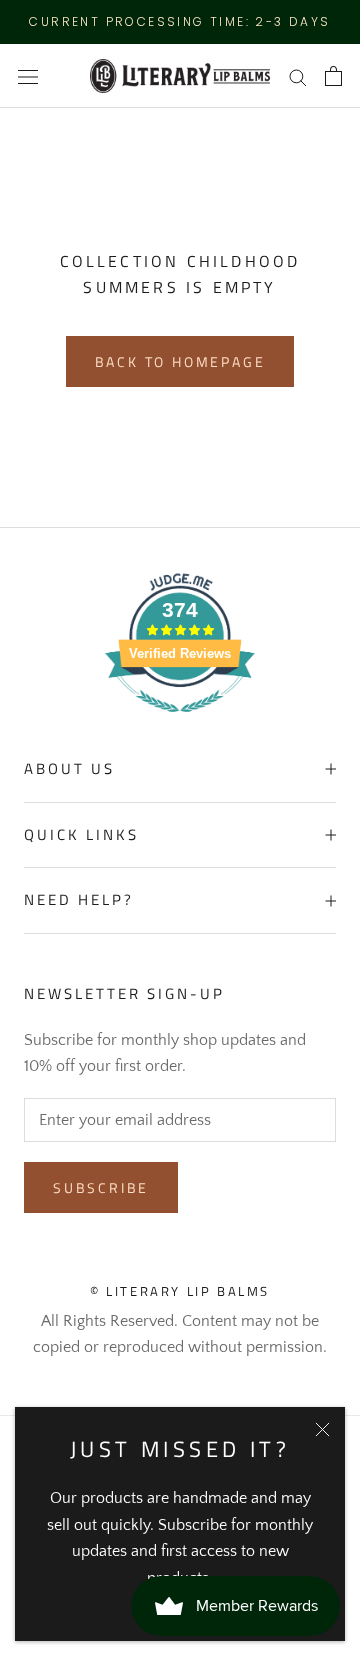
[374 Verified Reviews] (180, 723)
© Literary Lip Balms (180, 1291)
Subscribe (101, 1187)
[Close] (322, 1429)
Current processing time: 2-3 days (179, 21)
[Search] (298, 76)
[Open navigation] (28, 76)
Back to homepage (180, 361)
